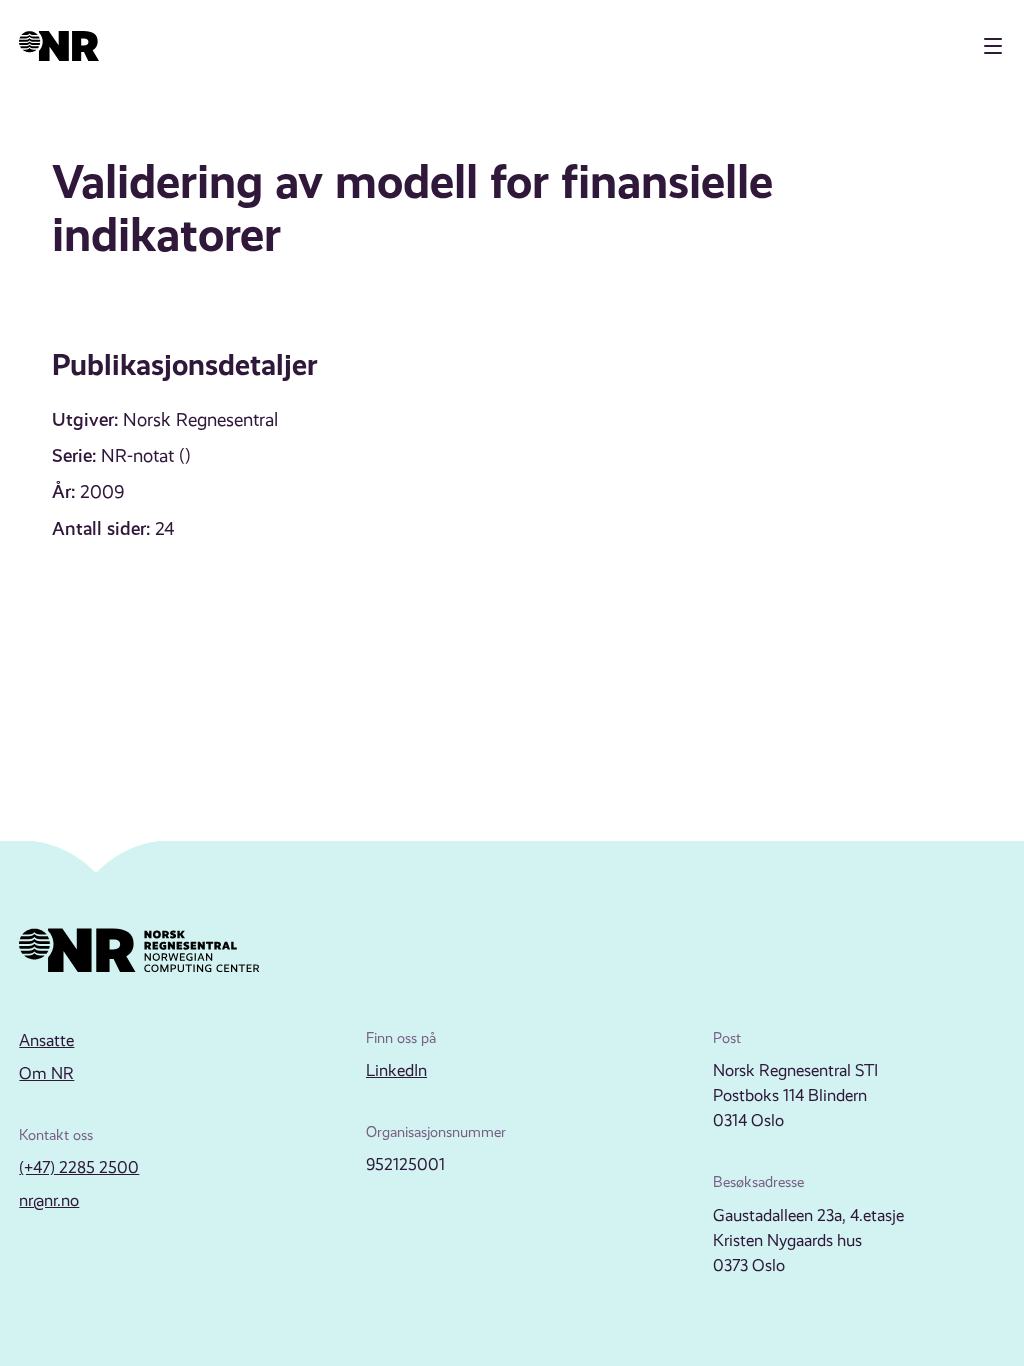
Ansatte (46, 1040)
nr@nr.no (49, 1200)
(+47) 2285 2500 (79, 1167)
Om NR (46, 1073)
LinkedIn (396, 1070)
